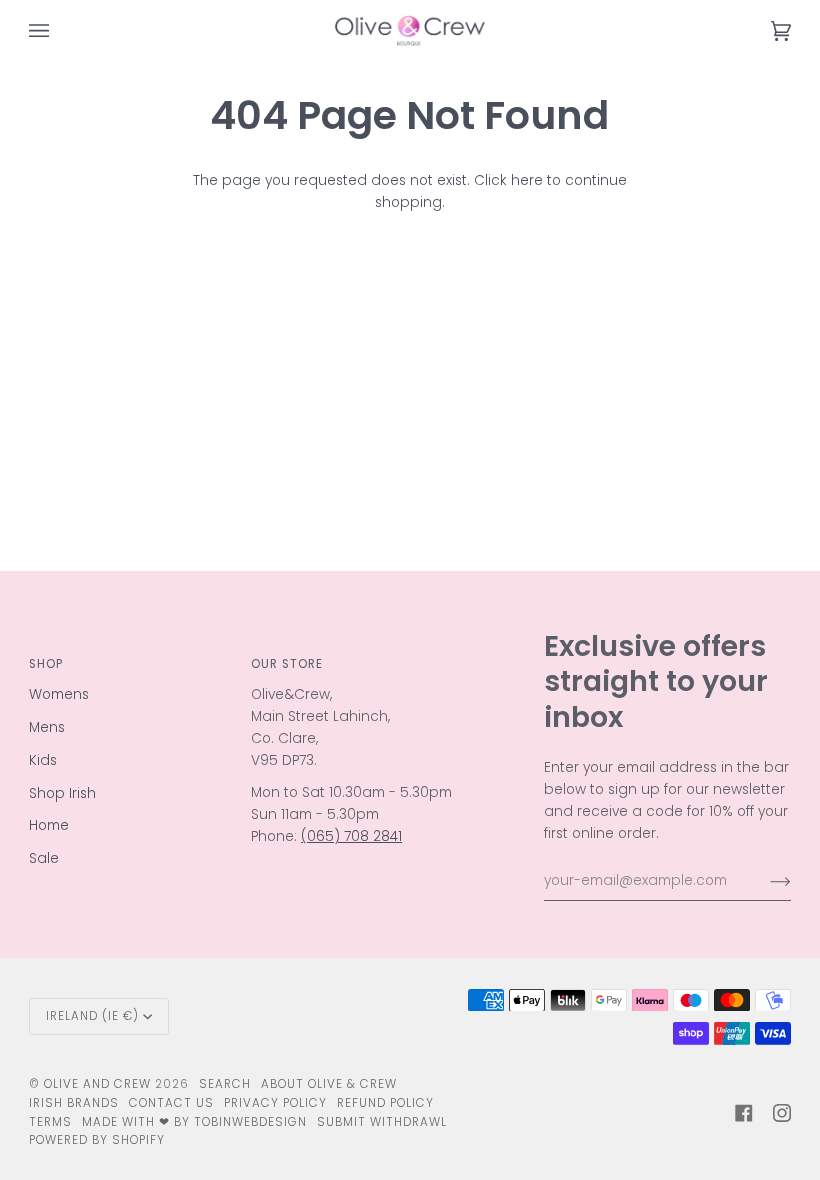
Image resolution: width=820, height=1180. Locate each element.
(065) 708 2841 (351, 836)
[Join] (764, 881)
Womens (59, 694)
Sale (44, 858)
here (527, 180)
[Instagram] (782, 1113)
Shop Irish (62, 793)
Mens (47, 727)
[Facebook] (744, 1113)
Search (225, 1084)
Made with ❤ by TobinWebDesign (194, 1122)
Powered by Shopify (97, 1140)
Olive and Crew (97, 1084)
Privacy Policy (275, 1103)
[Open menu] (59, 30)
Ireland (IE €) (92, 1016)
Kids (43, 760)
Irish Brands (74, 1103)
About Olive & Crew (329, 1084)
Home (49, 825)
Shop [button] (46, 664)
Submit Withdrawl (382, 1122)
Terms (50, 1122)
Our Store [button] (287, 664)
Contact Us (171, 1103)
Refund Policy (385, 1103)
